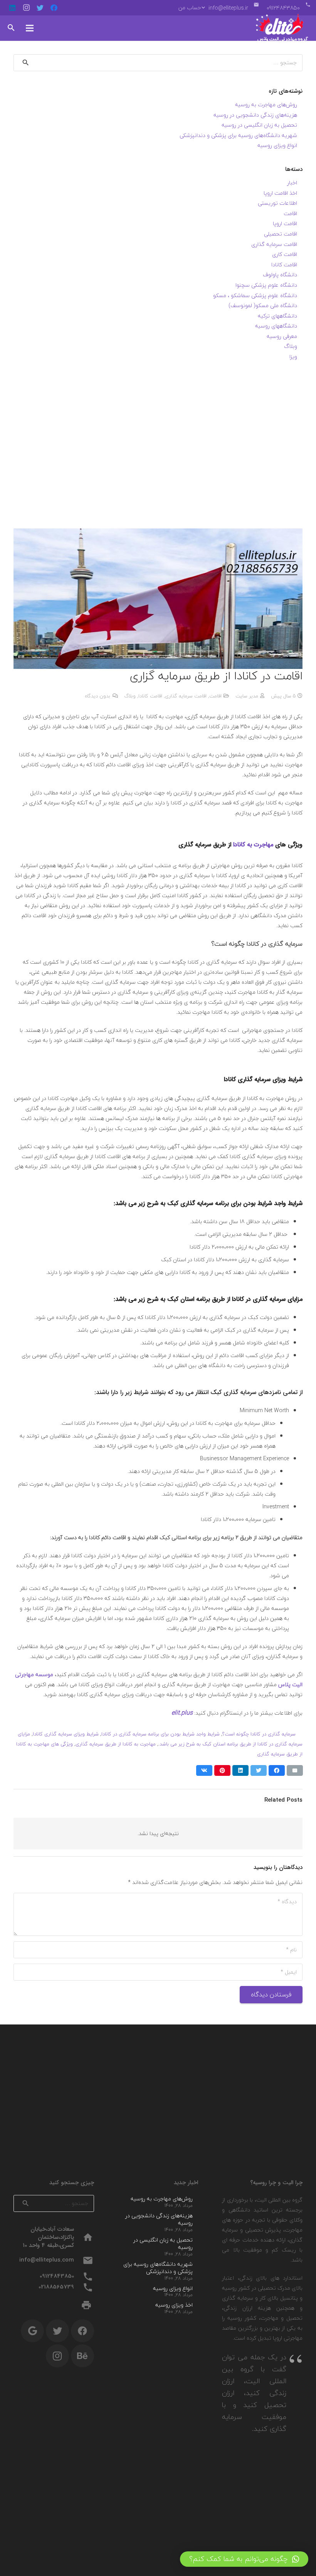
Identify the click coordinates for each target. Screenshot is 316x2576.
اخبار (292, 183)
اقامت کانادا (150, 696)
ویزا (293, 357)
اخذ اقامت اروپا (280, 193)
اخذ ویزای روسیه (174, 2305)
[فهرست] (30, 28)
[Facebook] (54, 8)
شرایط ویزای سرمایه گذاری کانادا (66, 1734)
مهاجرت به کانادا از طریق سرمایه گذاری (116, 1744)
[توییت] (259, 1770)
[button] (244, 2559)
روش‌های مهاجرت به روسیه (266, 104)
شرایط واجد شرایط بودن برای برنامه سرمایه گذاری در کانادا (161, 1734)
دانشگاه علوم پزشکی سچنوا (266, 285)
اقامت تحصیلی (281, 234)
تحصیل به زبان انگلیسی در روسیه (259, 125)
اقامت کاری (285, 254)
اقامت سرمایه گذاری (186, 696)
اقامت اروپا (285, 223)
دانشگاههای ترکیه (277, 316)
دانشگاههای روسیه (276, 326)
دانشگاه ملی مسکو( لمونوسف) (263, 305)
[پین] (222, 1770)
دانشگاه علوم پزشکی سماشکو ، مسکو (255, 295)
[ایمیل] (295, 1770)
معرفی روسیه (282, 336)
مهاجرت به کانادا (253, 845)
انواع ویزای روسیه (277, 145)
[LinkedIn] (12, 8)
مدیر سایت (247, 696)
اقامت (215, 696)
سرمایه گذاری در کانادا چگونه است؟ (259, 1734)
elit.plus (182, 1713)
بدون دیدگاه (97, 696)
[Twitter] (40, 8)
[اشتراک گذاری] (277, 1770)
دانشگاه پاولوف (280, 275)
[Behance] (82, 2356)
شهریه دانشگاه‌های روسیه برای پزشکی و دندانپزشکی (238, 135)
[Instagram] (26, 8)
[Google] (32, 2331)
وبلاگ (130, 696)
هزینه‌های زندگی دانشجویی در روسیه (255, 115)
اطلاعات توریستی (277, 203)
